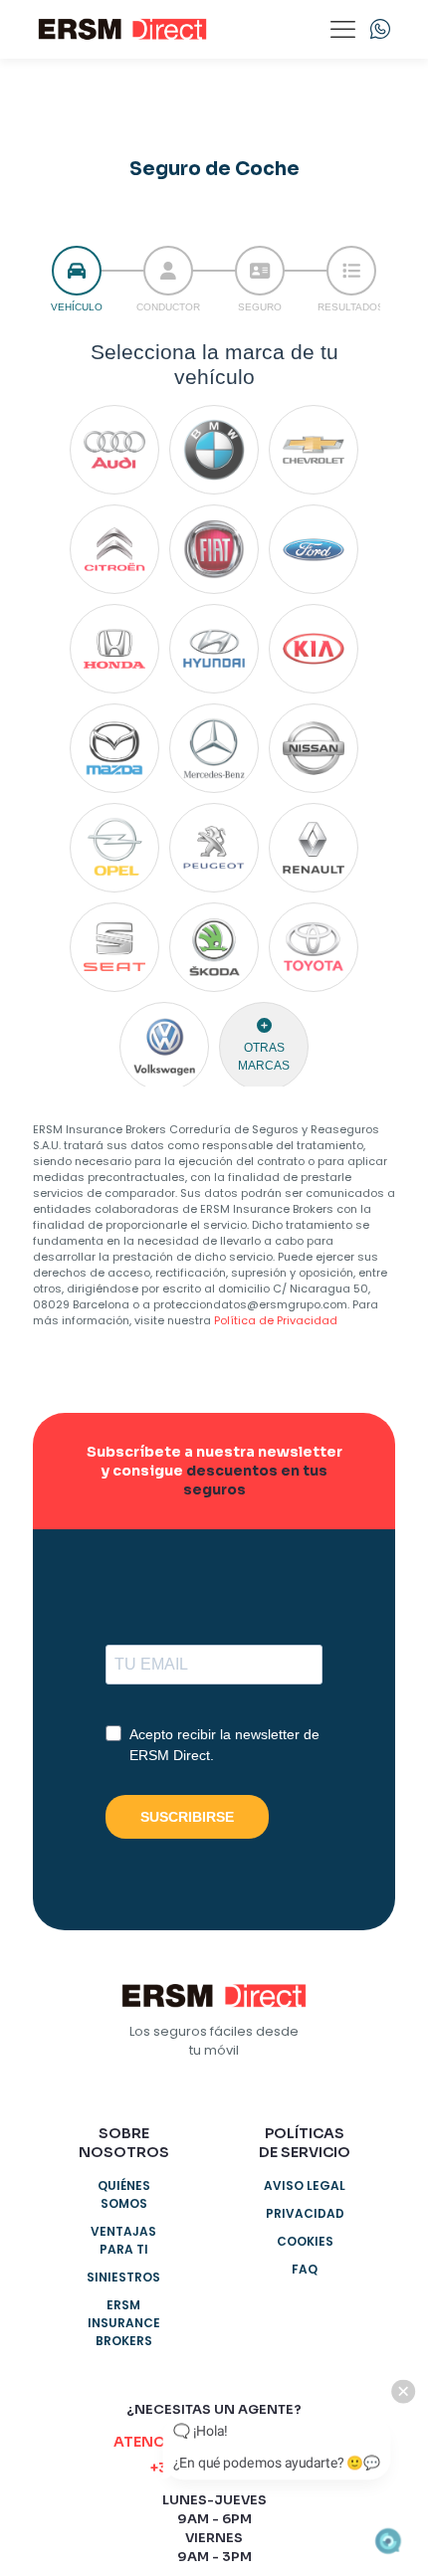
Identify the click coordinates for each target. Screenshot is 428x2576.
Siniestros (123, 2277)
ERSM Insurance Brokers (124, 2323)
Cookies (305, 2241)
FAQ (305, 2269)
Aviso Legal (305, 2185)
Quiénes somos (124, 2194)
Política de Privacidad (276, 1320)
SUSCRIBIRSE (187, 1817)
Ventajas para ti (123, 2240)
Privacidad (305, 2213)
